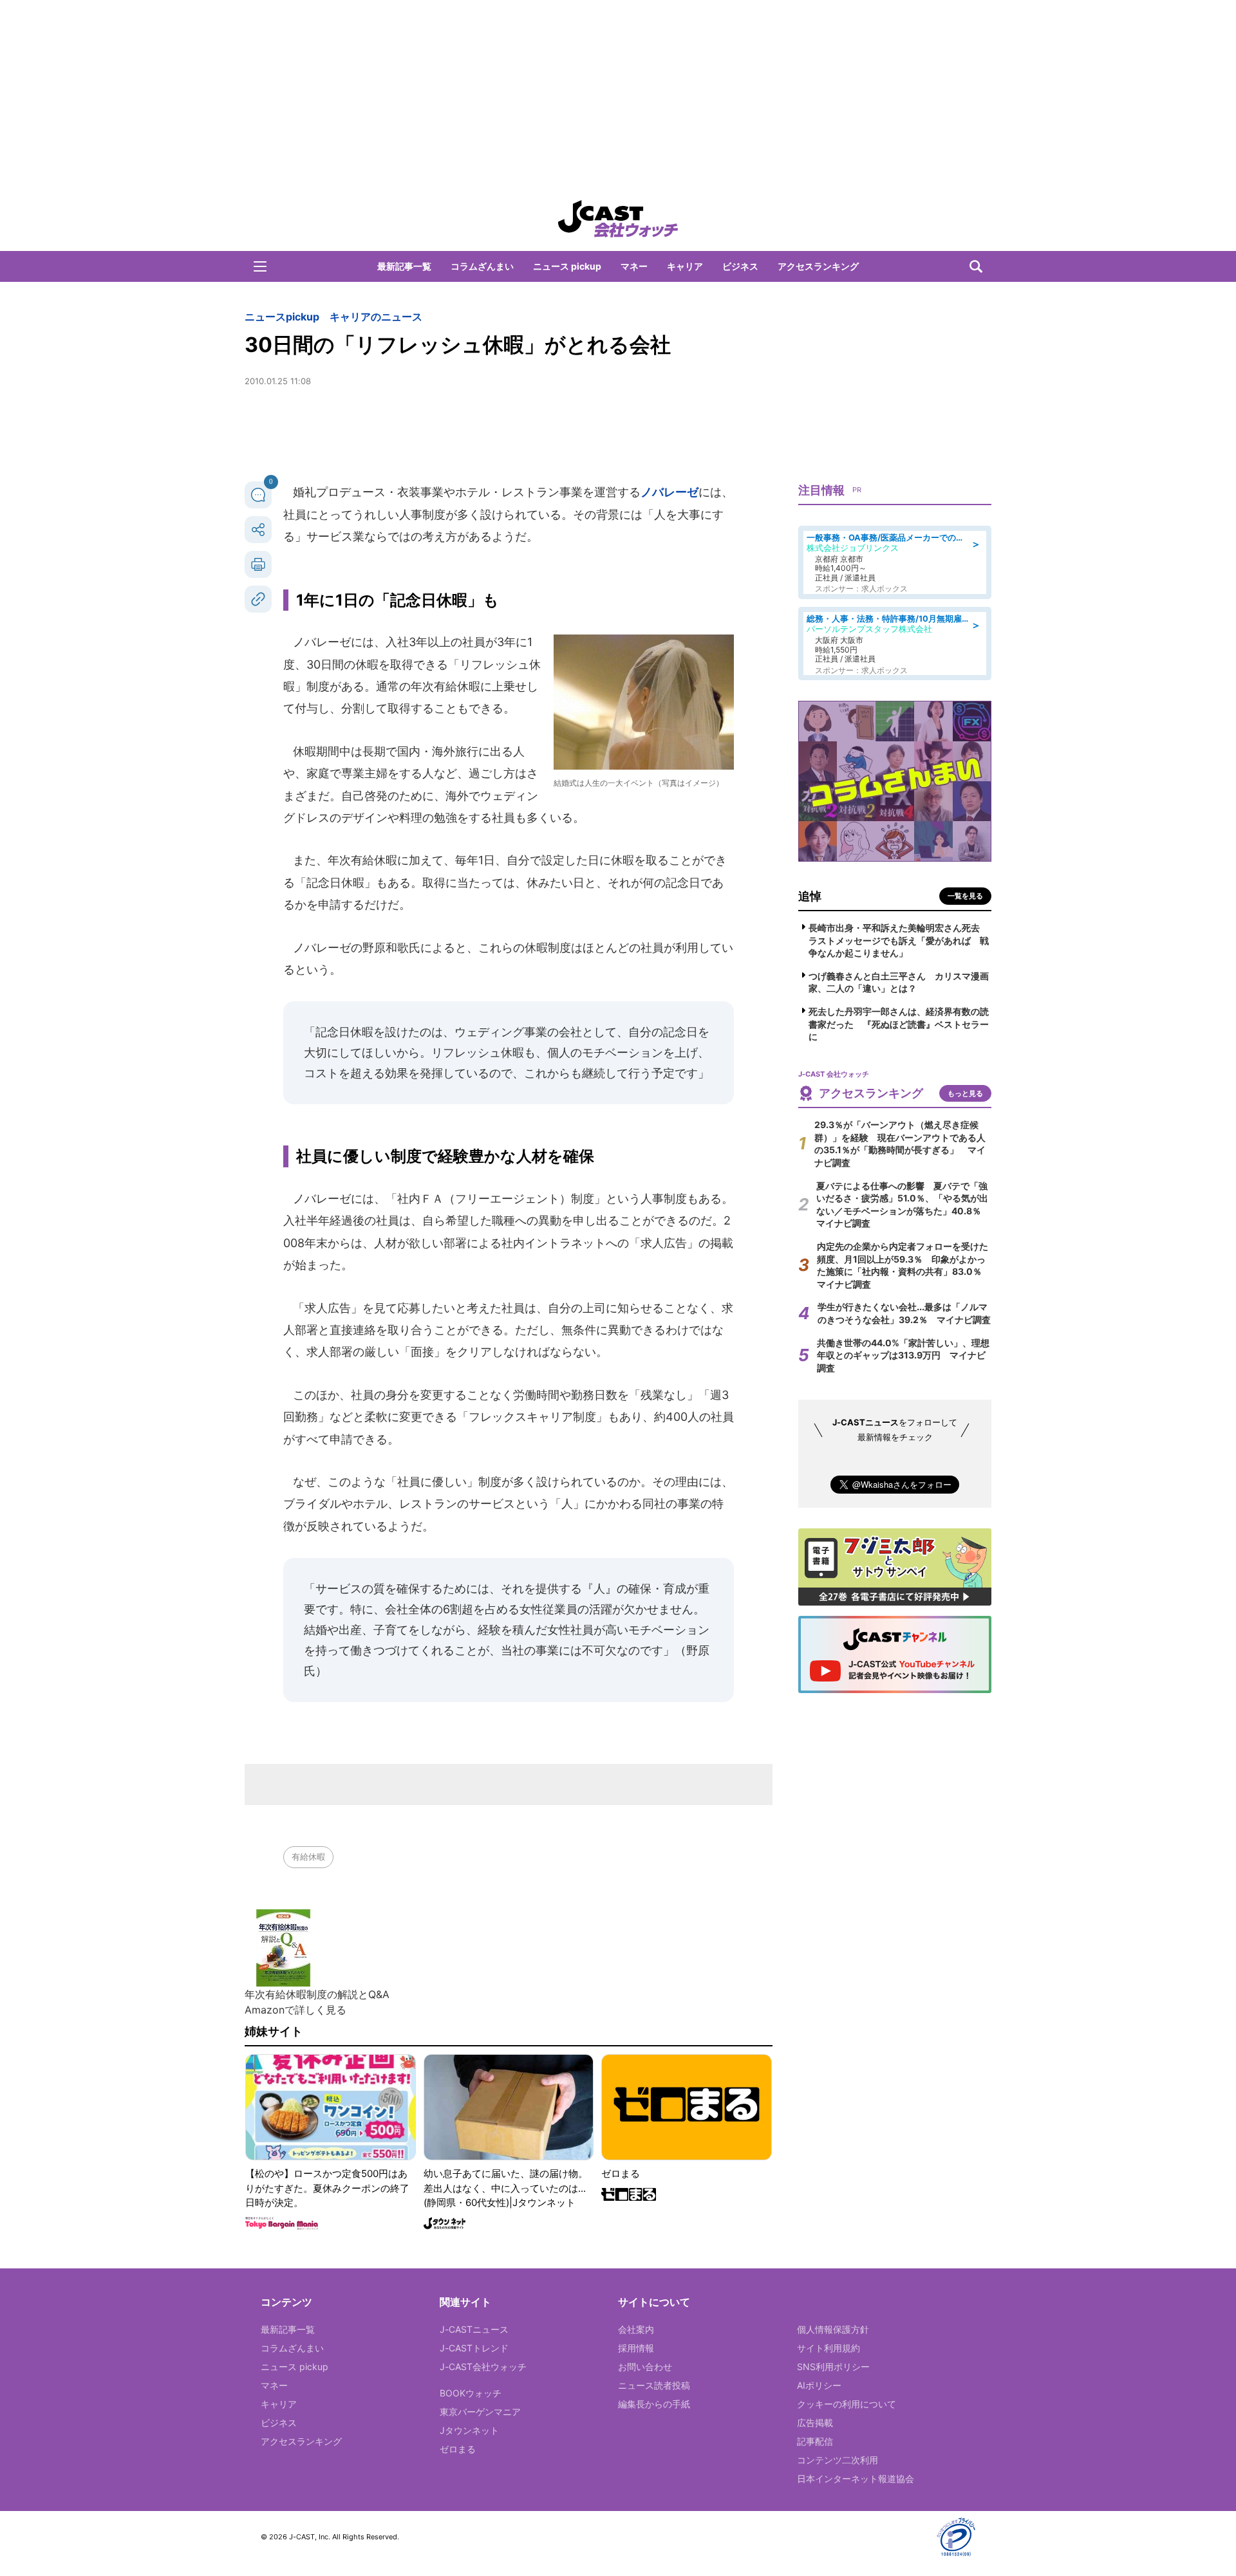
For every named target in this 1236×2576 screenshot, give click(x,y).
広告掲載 (815, 2423)
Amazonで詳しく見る (295, 2010)
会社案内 (636, 2329)
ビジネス (740, 266)
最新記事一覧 (404, 266)
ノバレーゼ (669, 492)
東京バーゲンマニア (480, 2412)
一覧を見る (965, 896)
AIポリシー (819, 2385)
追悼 (810, 896)
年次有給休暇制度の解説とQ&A (317, 1994)
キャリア (685, 266)
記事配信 (815, 2441)
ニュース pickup (567, 266)
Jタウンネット (469, 2430)
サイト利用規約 (829, 2348)
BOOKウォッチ (471, 2393)
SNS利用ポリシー (833, 2367)
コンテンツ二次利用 (838, 2460)
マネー (634, 266)
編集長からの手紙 (654, 2404)
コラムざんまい (482, 266)
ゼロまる (458, 2449)
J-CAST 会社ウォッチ (618, 219)
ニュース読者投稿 (654, 2385)
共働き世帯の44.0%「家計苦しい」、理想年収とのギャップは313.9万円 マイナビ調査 (903, 1355)
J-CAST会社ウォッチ (483, 2367)
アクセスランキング (818, 266)
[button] (260, 266)
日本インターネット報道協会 (856, 2479)
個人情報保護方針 (833, 2329)
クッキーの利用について (847, 2404)
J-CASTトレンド (474, 2348)
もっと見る (965, 1093)
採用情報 (636, 2348)
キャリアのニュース (376, 317)
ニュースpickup (282, 317)
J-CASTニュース (474, 2329)
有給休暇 (308, 1857)
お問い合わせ (645, 2367)
